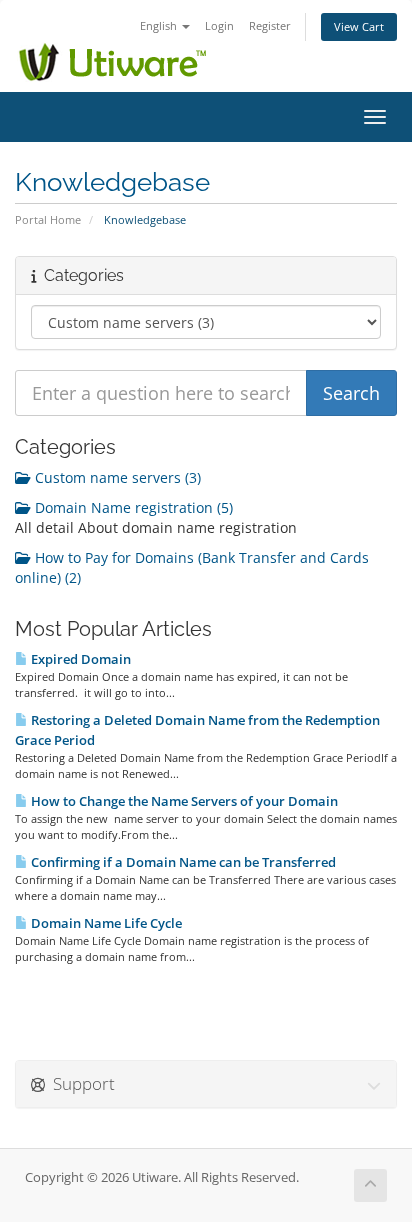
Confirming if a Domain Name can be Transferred (182, 862)
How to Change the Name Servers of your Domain (183, 801)
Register (270, 25)
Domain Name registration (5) (132, 507)
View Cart (359, 26)
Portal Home (48, 219)
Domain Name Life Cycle (105, 923)
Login (219, 25)
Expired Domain (79, 659)
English (160, 25)
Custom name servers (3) (116, 477)
